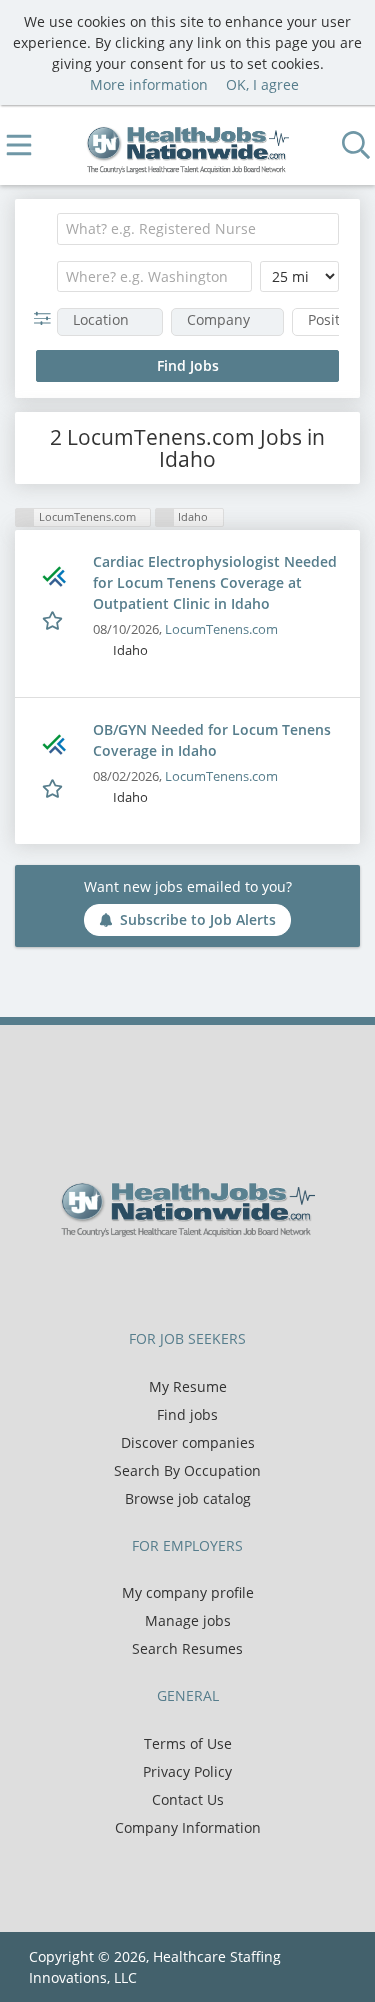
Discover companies (188, 1442)
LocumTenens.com (221, 629)
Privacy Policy (187, 1771)
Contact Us (188, 1799)
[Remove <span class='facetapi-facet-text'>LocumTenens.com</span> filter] (25, 517)
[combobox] (198, 229)
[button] (46, 318)
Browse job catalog (188, 1498)
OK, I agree (262, 84)
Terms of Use (188, 1743)
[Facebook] (141, 1279)
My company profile (188, 1592)
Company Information (188, 1827)
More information (149, 84)
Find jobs (187, 1414)
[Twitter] (174, 1279)
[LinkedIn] (207, 1279)
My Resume (188, 1386)
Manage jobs (188, 1620)
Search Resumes (187, 1648)
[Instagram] (237, 1279)
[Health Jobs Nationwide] (187, 145)
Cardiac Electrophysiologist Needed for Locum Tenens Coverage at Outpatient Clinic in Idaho (215, 582)
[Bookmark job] (54, 619)
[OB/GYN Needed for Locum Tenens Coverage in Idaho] (54, 744)
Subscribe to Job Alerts (198, 919)
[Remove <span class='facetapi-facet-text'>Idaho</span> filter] (165, 517)
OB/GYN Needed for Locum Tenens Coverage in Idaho (212, 740)
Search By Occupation (187, 1470)
